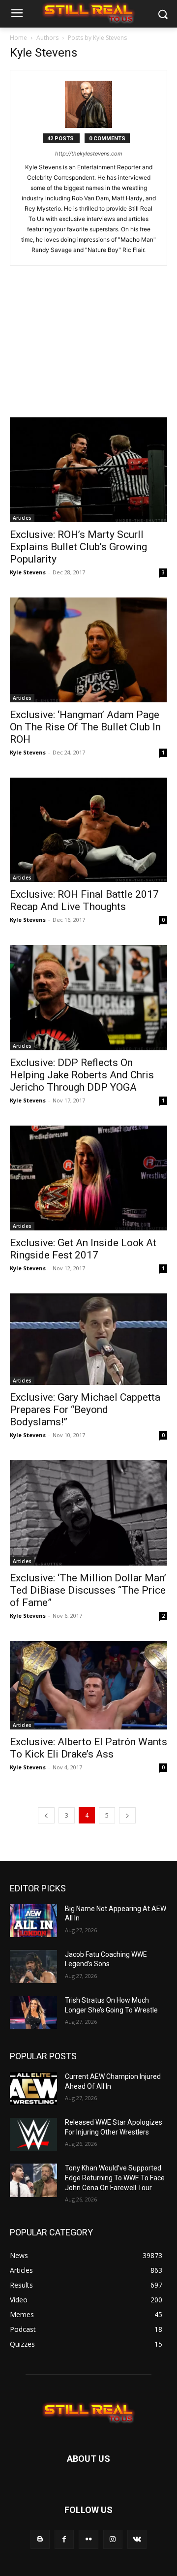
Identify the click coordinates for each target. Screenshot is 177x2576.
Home (18, 38)
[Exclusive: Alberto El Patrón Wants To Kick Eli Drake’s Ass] (88, 1685)
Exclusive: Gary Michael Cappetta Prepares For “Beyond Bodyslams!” (85, 1410)
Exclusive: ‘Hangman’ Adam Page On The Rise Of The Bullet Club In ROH (85, 727)
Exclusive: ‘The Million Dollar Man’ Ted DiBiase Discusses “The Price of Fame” (88, 1590)
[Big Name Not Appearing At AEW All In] (33, 1921)
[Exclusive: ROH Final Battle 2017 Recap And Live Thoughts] (88, 830)
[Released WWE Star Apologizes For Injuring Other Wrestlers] (33, 2134)
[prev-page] (46, 1815)
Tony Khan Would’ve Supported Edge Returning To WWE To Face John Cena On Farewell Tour (115, 2178)
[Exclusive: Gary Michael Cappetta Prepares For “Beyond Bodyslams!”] (88, 1339)
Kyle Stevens (28, 572)
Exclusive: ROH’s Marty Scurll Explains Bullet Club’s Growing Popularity (78, 547)
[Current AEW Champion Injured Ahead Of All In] (33, 2089)
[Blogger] (40, 2539)
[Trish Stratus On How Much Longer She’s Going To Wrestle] (33, 2012)
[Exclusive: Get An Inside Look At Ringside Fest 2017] (88, 1178)
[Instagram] (113, 2539)
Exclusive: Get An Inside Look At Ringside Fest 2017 (83, 1249)
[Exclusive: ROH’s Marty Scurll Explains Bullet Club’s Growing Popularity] (88, 470)
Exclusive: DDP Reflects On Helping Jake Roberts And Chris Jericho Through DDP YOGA (82, 1075)
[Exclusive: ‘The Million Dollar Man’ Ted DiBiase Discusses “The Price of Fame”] (88, 1513)
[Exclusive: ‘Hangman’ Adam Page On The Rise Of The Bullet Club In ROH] (88, 650)
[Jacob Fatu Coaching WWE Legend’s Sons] (33, 1966)
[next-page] (127, 1815)
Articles (22, 518)
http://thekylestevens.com (89, 154)
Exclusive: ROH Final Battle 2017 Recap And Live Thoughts (84, 900)
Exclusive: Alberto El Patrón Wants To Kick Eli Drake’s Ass (88, 1748)
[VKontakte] (137, 2539)
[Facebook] (64, 2539)
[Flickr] (88, 2539)
